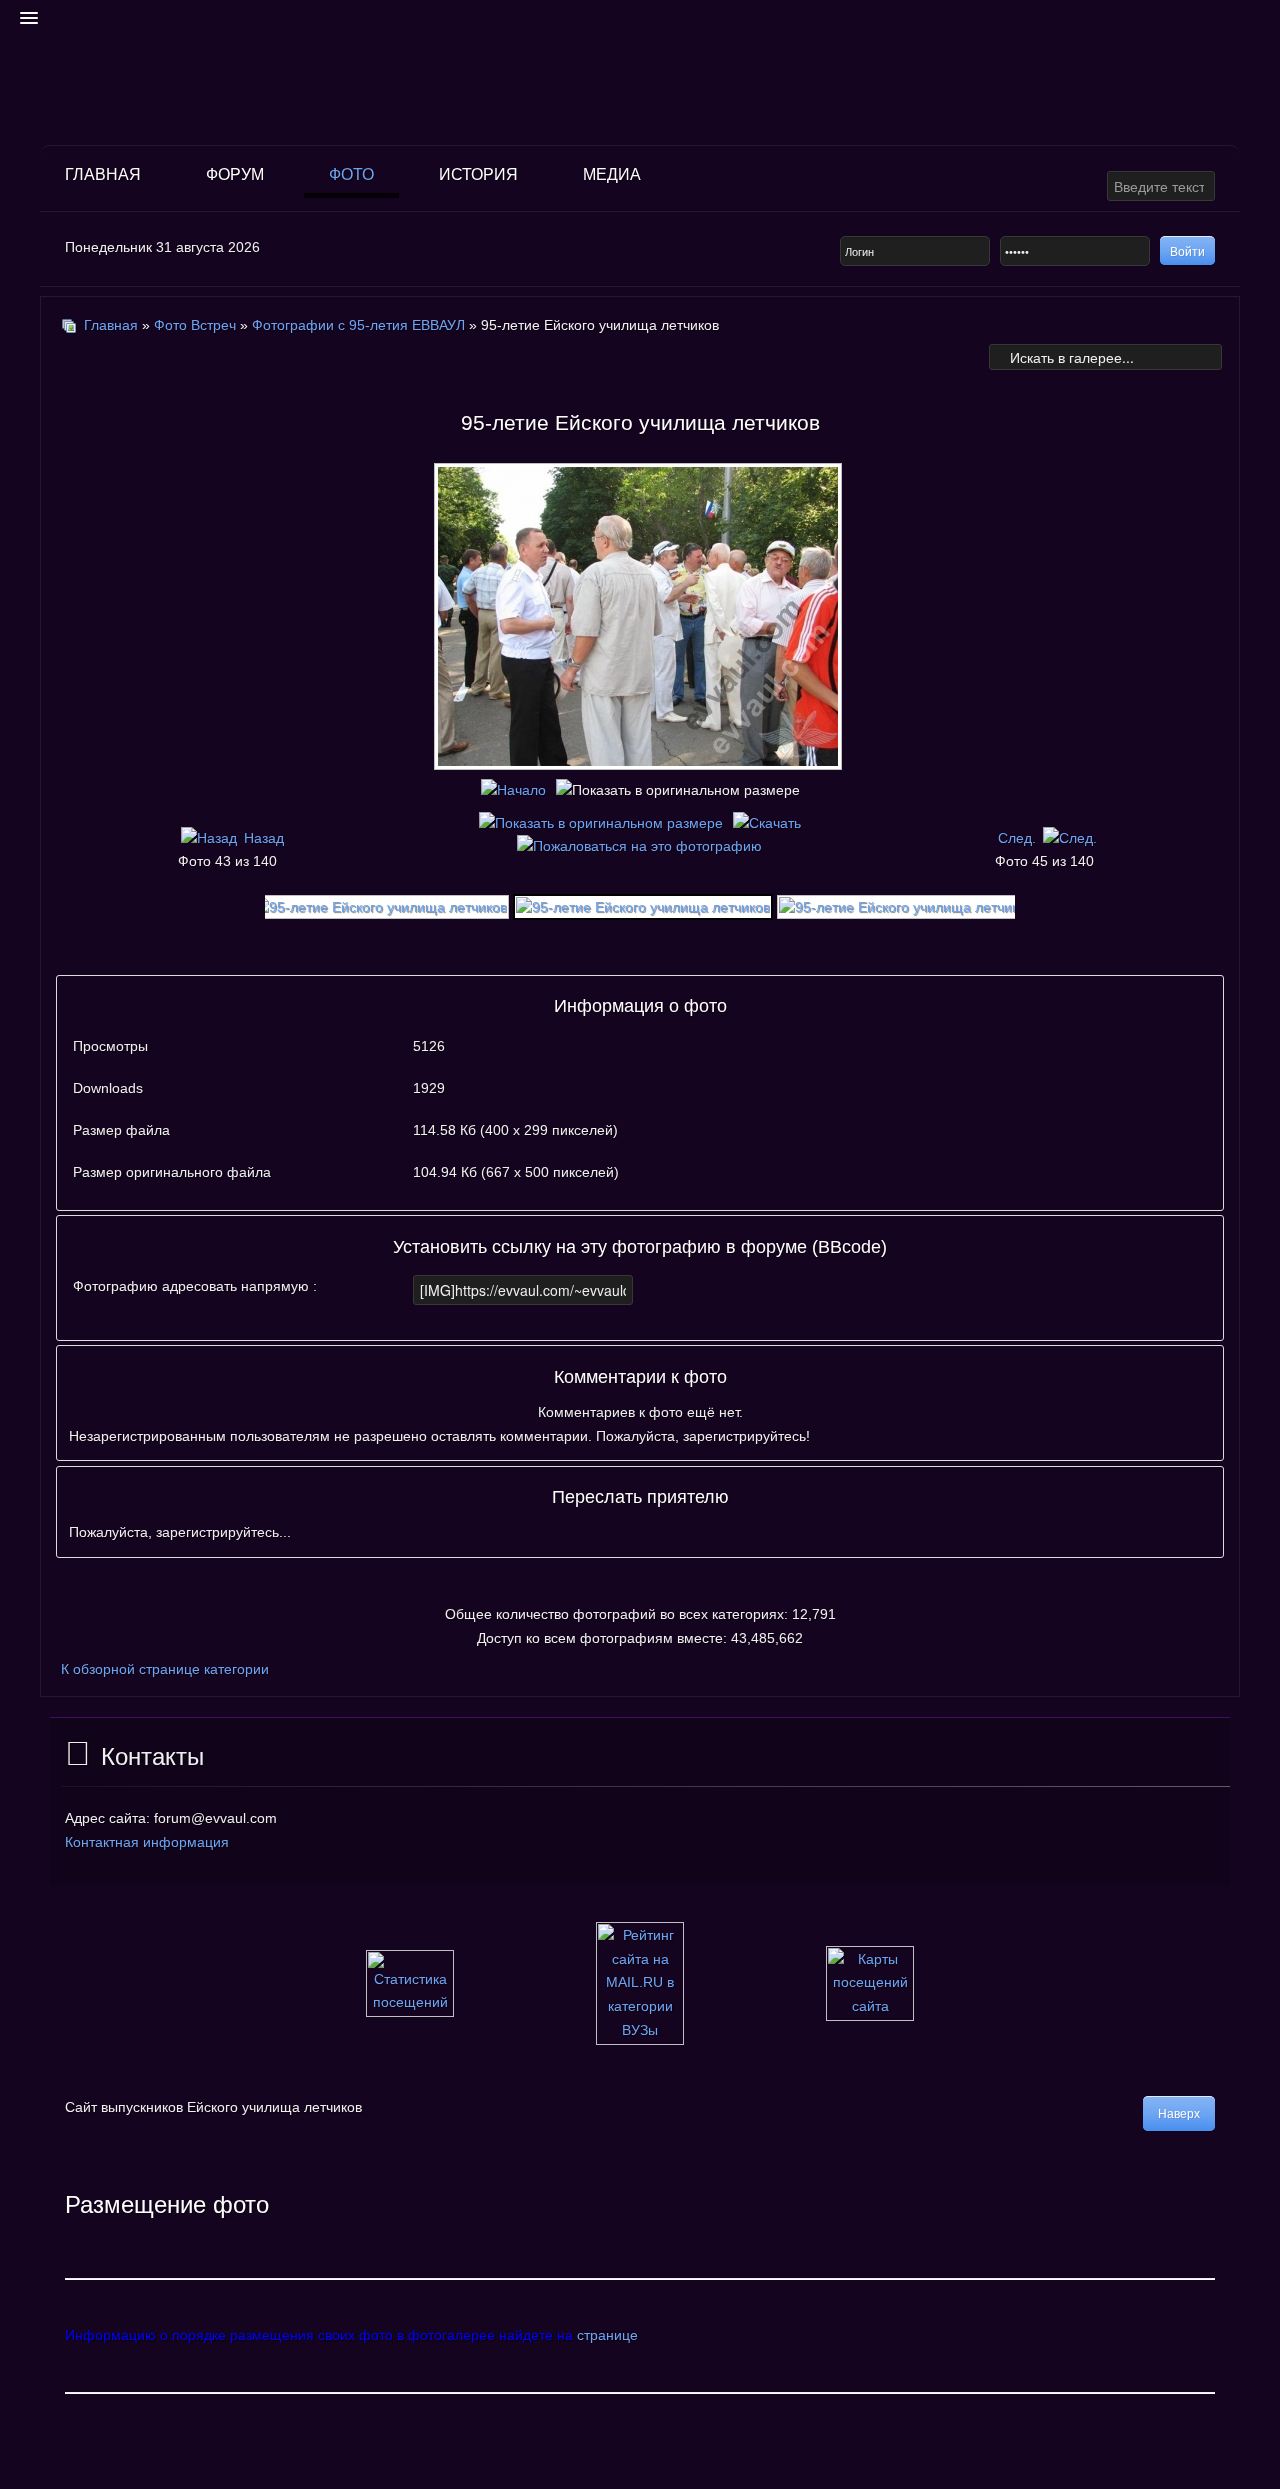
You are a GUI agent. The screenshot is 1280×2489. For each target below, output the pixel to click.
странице (607, 2335)
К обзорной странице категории (165, 1669)
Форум (235, 174)
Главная (103, 174)
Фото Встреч (195, 325)
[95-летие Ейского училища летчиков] (640, 762)
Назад (264, 838)
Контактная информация (147, 1842)
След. (1017, 838)
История (478, 174)
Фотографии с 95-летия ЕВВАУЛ (360, 325)
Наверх (1179, 2114)
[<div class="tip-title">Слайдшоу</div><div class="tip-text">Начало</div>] (513, 790)
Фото (351, 174)
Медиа (612, 174)
